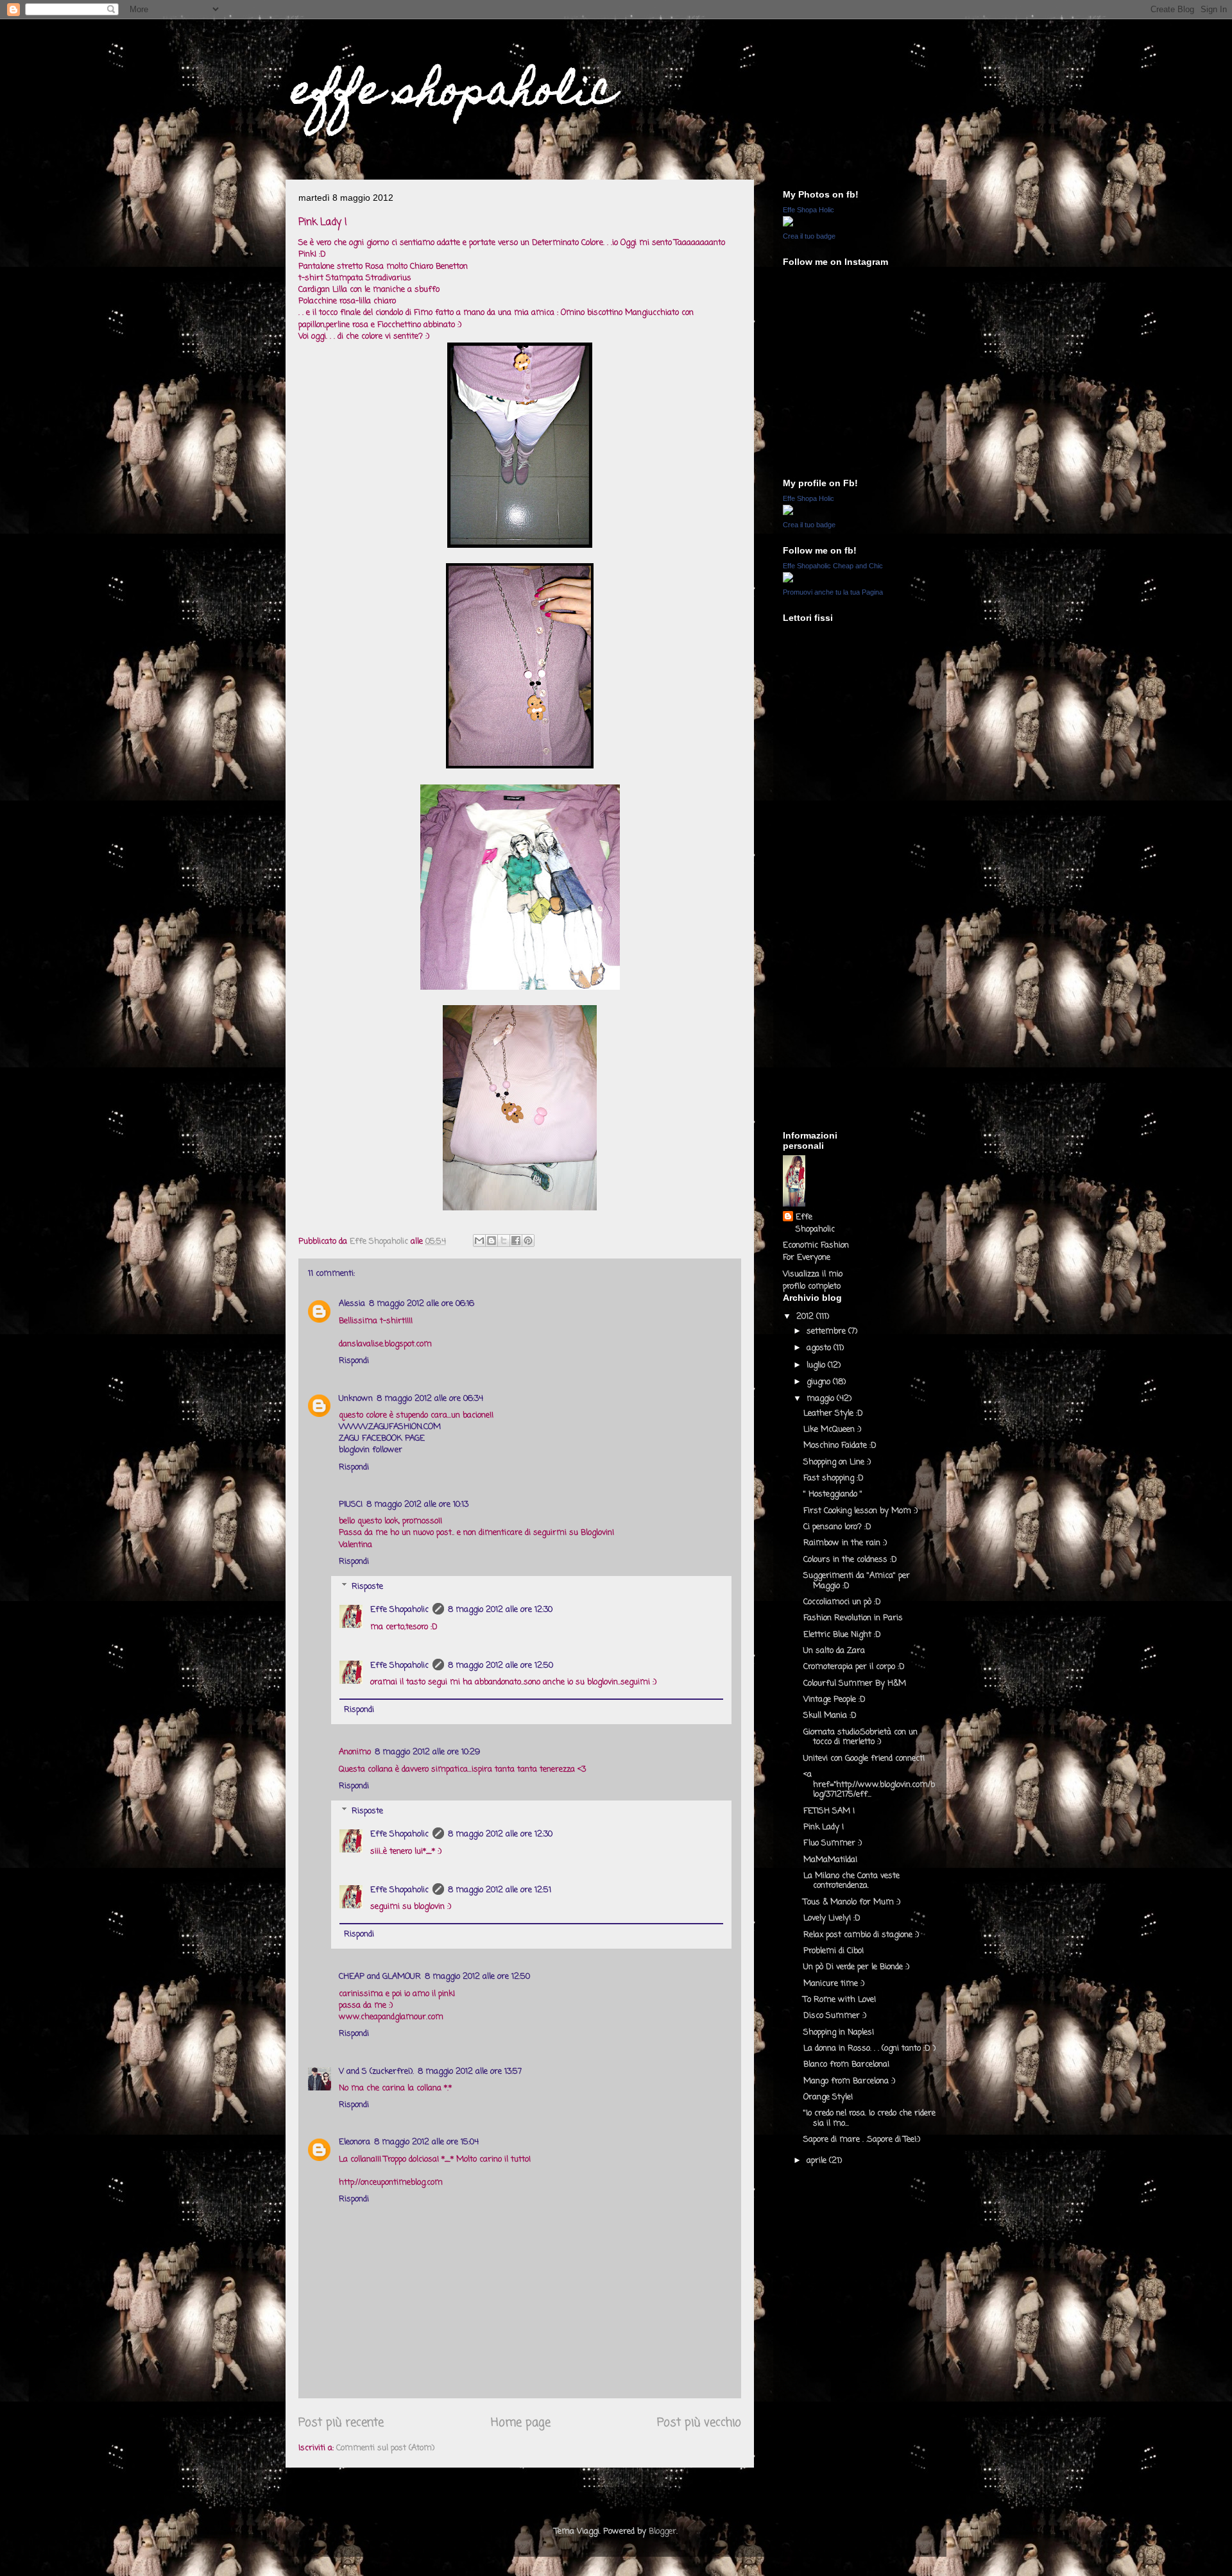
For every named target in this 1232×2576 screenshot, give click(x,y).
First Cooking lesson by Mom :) (860, 1511)
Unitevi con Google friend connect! (864, 1758)
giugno (820, 1382)
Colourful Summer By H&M (855, 1683)
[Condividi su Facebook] (516, 1241)
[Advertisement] (834, 934)
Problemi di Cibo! (834, 1951)
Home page (521, 2423)
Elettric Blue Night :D (842, 1635)
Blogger (663, 2531)
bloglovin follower (371, 1450)
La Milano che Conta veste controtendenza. (851, 1881)
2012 (806, 1317)
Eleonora (355, 2142)
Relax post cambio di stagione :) (861, 1935)
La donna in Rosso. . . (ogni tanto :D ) (869, 2048)
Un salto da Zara (834, 1651)
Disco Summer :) (835, 2016)
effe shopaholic (454, 94)
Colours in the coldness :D (850, 1560)
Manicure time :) (834, 1984)
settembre (827, 1331)
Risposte (367, 1587)
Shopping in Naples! (839, 2032)
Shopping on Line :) (837, 1462)
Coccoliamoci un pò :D (842, 1602)
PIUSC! (351, 1504)
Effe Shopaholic (399, 1610)
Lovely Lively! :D (832, 1918)
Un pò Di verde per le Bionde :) (856, 1967)
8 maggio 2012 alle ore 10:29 (427, 1752)
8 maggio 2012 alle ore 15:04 (426, 2142)
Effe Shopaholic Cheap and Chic (833, 566)
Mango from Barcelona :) (849, 2081)
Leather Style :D (833, 1413)
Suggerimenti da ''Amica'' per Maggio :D (857, 1581)
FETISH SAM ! (829, 1811)
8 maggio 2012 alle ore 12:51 (500, 1890)
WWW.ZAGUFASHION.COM (390, 1427)
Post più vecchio (699, 2423)
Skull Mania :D (830, 1716)
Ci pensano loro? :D (837, 1527)
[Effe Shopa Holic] (788, 224)
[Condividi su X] (504, 1241)
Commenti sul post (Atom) (385, 2448)
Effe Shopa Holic (809, 210)
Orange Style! (828, 2097)
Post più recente (341, 2423)
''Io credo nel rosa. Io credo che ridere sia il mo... (869, 2118)
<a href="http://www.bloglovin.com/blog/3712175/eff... (869, 1784)
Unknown (356, 1399)
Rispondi (354, 1361)
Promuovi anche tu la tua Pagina (833, 592)
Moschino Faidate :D (840, 1445)
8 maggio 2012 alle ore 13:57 (470, 2072)
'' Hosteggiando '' (833, 1494)
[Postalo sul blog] (492, 1241)
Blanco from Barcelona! (846, 2064)
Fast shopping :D (834, 1478)
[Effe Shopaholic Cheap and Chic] (788, 580)
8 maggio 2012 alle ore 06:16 (422, 1304)
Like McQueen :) (832, 1429)
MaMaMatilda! (830, 1860)
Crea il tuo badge (809, 236)
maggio (822, 1399)
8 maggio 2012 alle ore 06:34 (430, 1399)
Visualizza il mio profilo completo (813, 1280)
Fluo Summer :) (833, 1843)
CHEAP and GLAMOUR (380, 1977)
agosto (820, 1348)
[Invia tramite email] (479, 1241)
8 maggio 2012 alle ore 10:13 (417, 1504)
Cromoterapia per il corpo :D (854, 1667)
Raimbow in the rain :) (845, 1543)
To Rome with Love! (840, 2000)
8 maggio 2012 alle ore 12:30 (500, 1610)
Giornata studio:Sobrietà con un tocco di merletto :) (860, 1737)
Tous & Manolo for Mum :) (852, 1902)
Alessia (352, 1304)
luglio (817, 1365)
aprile (818, 2161)
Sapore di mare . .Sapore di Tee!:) (862, 2140)
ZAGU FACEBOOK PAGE (382, 1438)
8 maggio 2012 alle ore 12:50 (501, 1665)
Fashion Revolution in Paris (853, 1618)
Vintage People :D (834, 1699)
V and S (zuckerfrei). (376, 2072)
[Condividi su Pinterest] (528, 1241)
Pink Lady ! (824, 1827)
